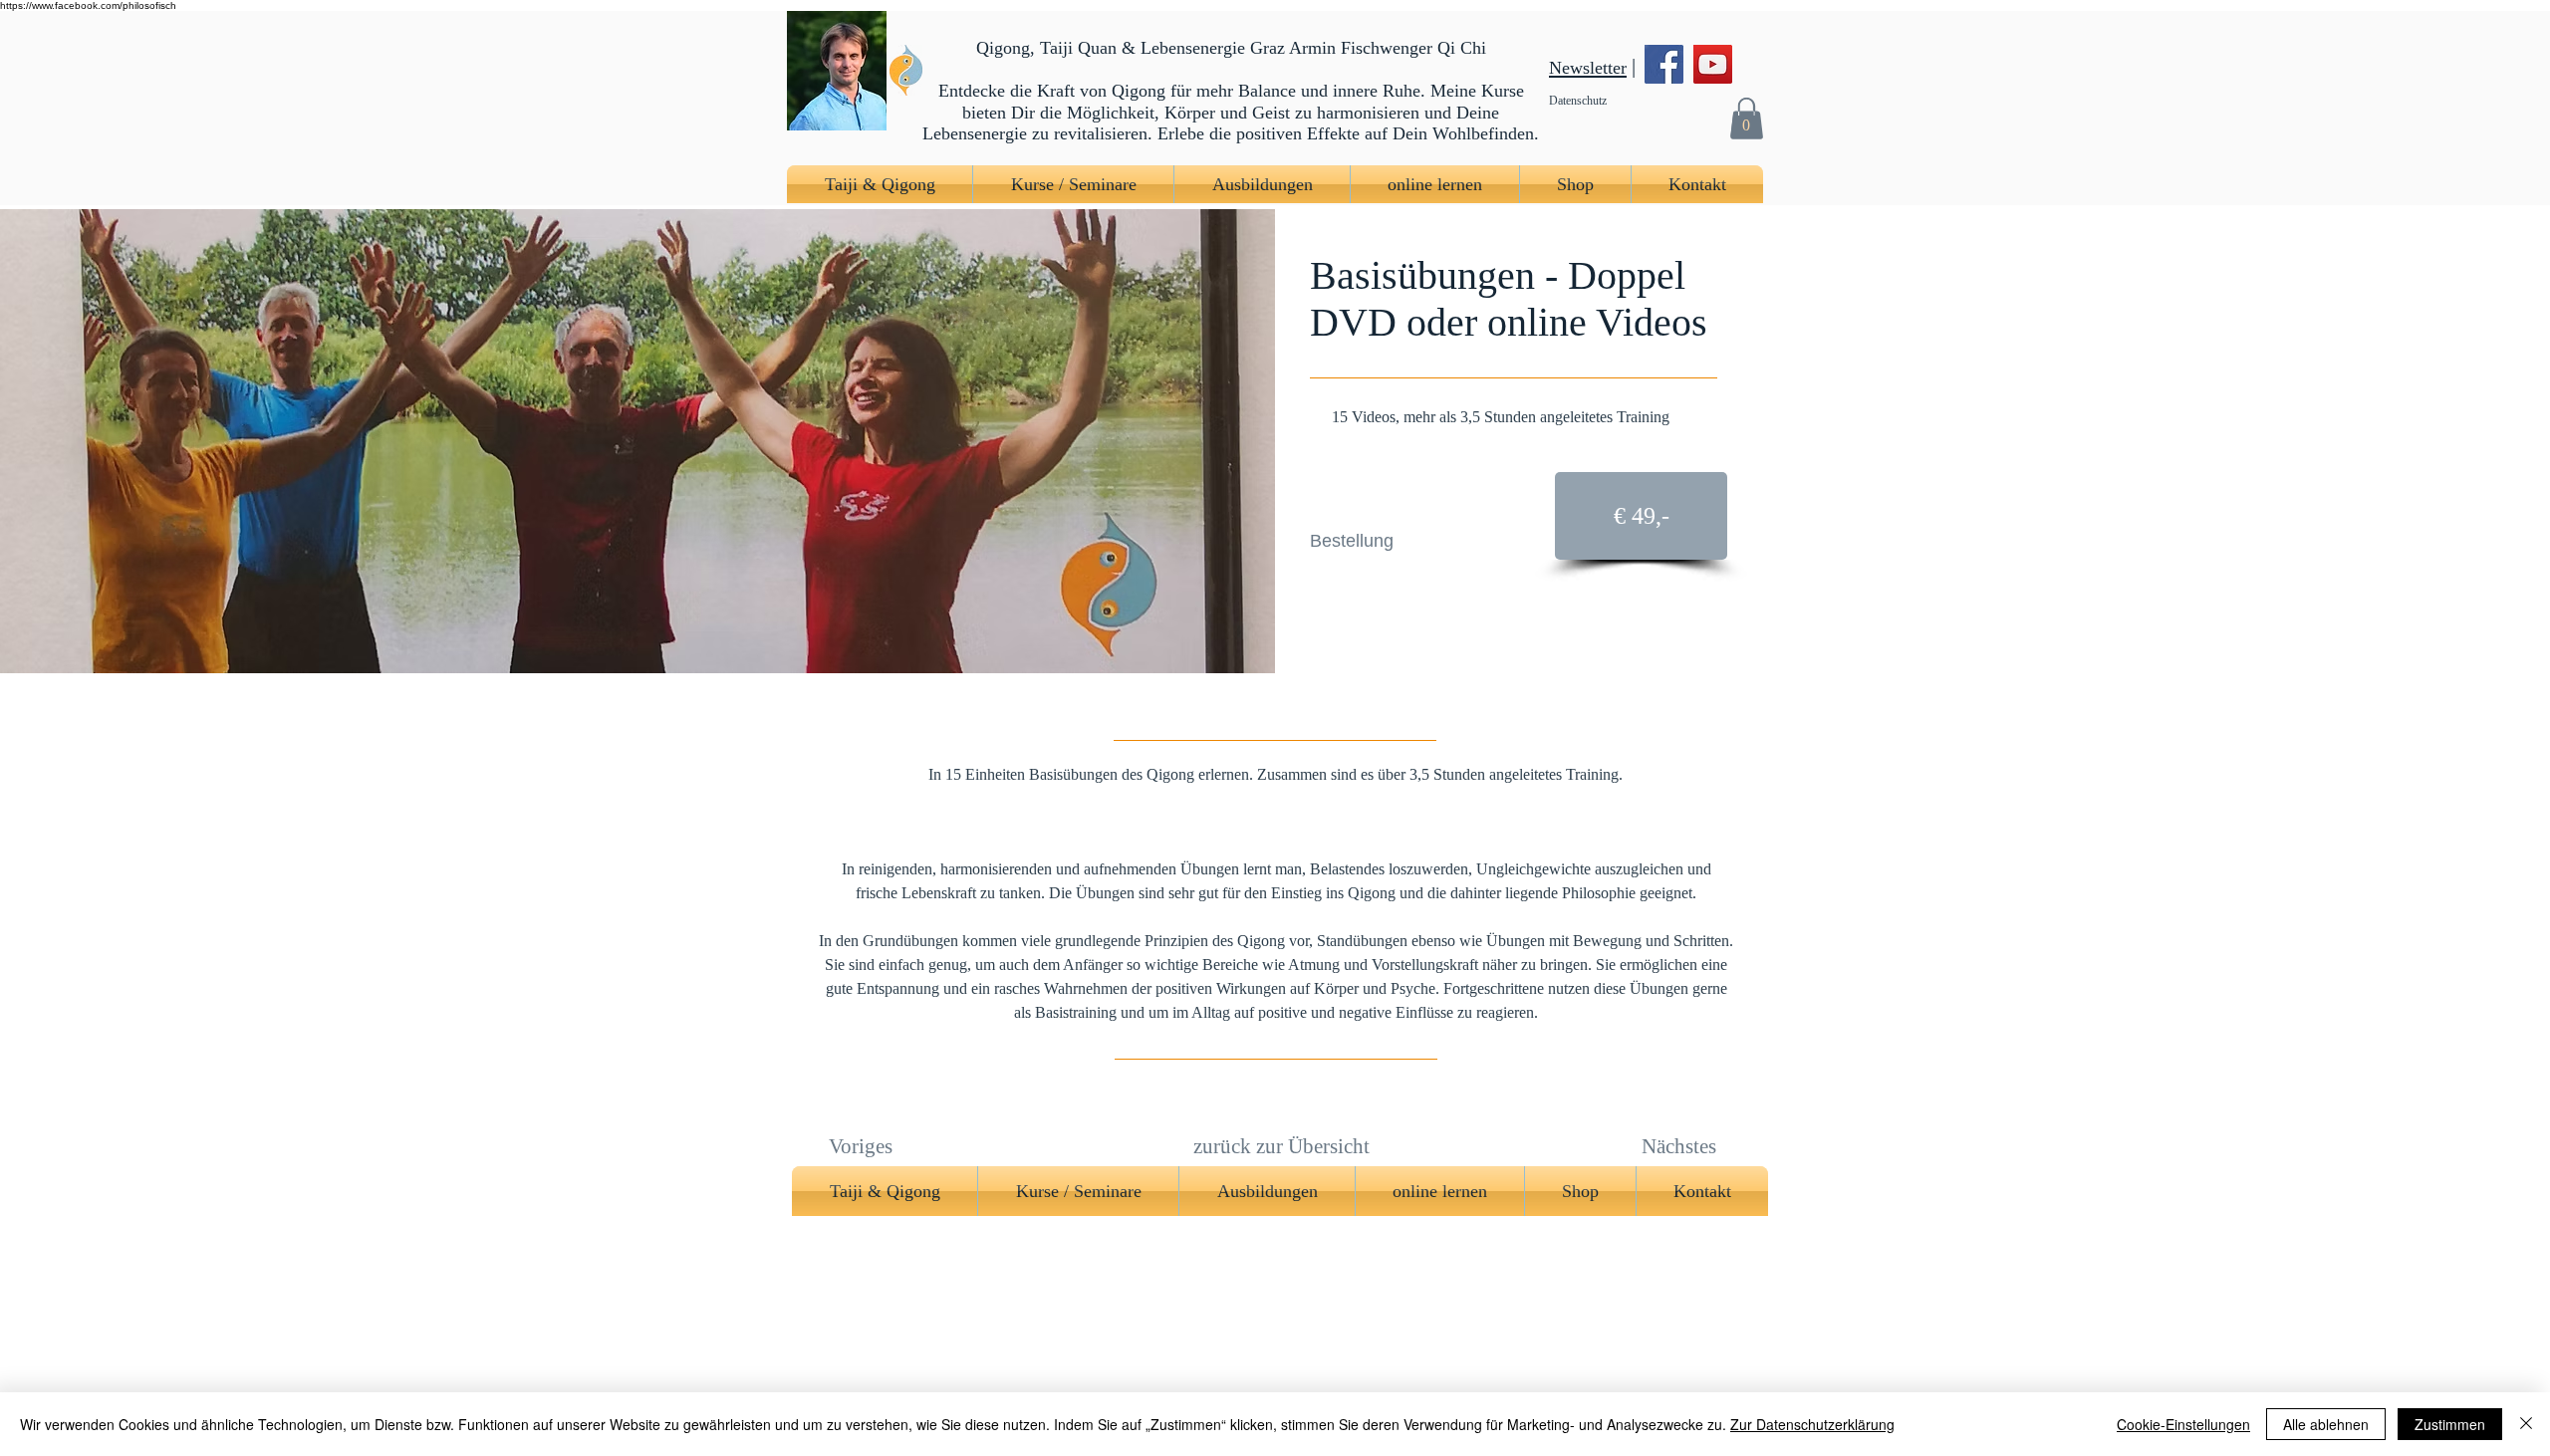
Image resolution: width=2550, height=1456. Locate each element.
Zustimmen (2450, 1424)
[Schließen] (2526, 1424)
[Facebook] (1664, 64)
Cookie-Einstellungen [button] (2183, 1424)
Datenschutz (1578, 101)
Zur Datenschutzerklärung (1812, 1424)
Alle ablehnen (2326, 1424)
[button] (1746, 118)
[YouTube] (1713, 64)
